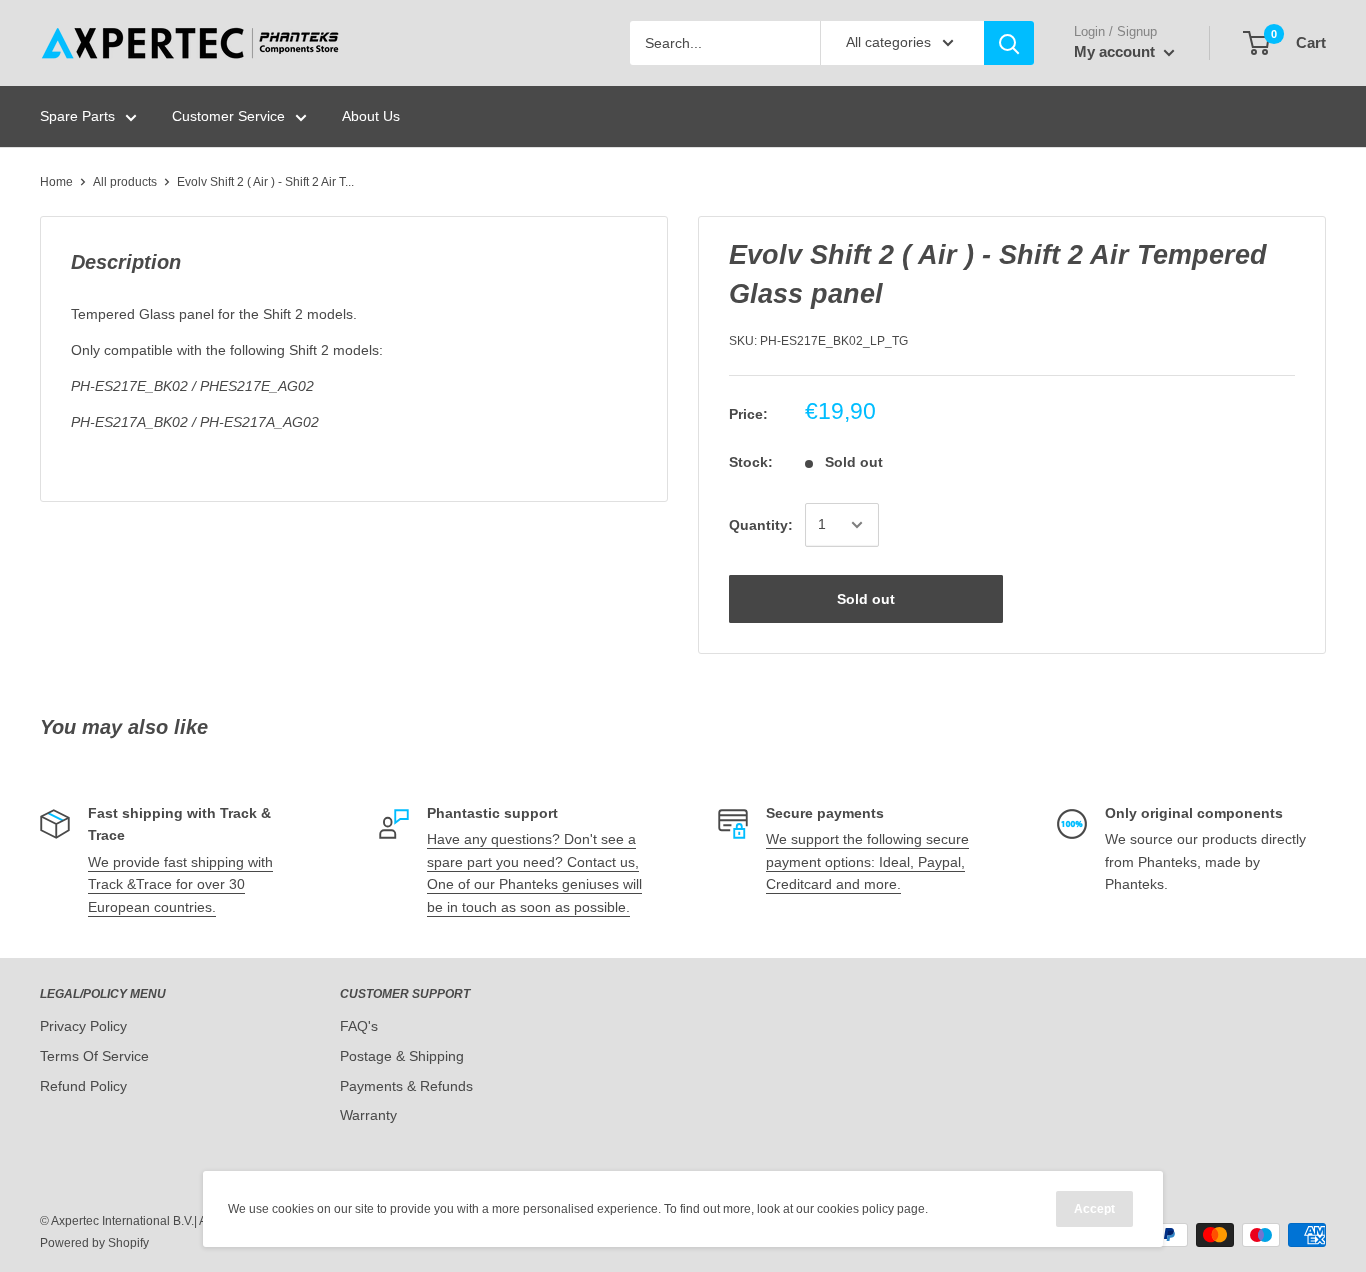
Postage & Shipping (402, 1056)
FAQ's (359, 1026)
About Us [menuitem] (371, 116)
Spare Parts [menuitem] (77, 116)
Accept (1094, 1209)
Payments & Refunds (406, 1086)
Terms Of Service (94, 1056)
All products (125, 182)
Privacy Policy (83, 1026)
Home (56, 182)
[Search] (1009, 43)
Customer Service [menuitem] (228, 116)
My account (1116, 51)
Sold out (866, 599)
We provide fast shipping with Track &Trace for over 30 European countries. (180, 884)
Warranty (368, 1115)
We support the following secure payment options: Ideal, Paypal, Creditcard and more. (867, 861)
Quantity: (761, 525)
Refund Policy (83, 1086)
